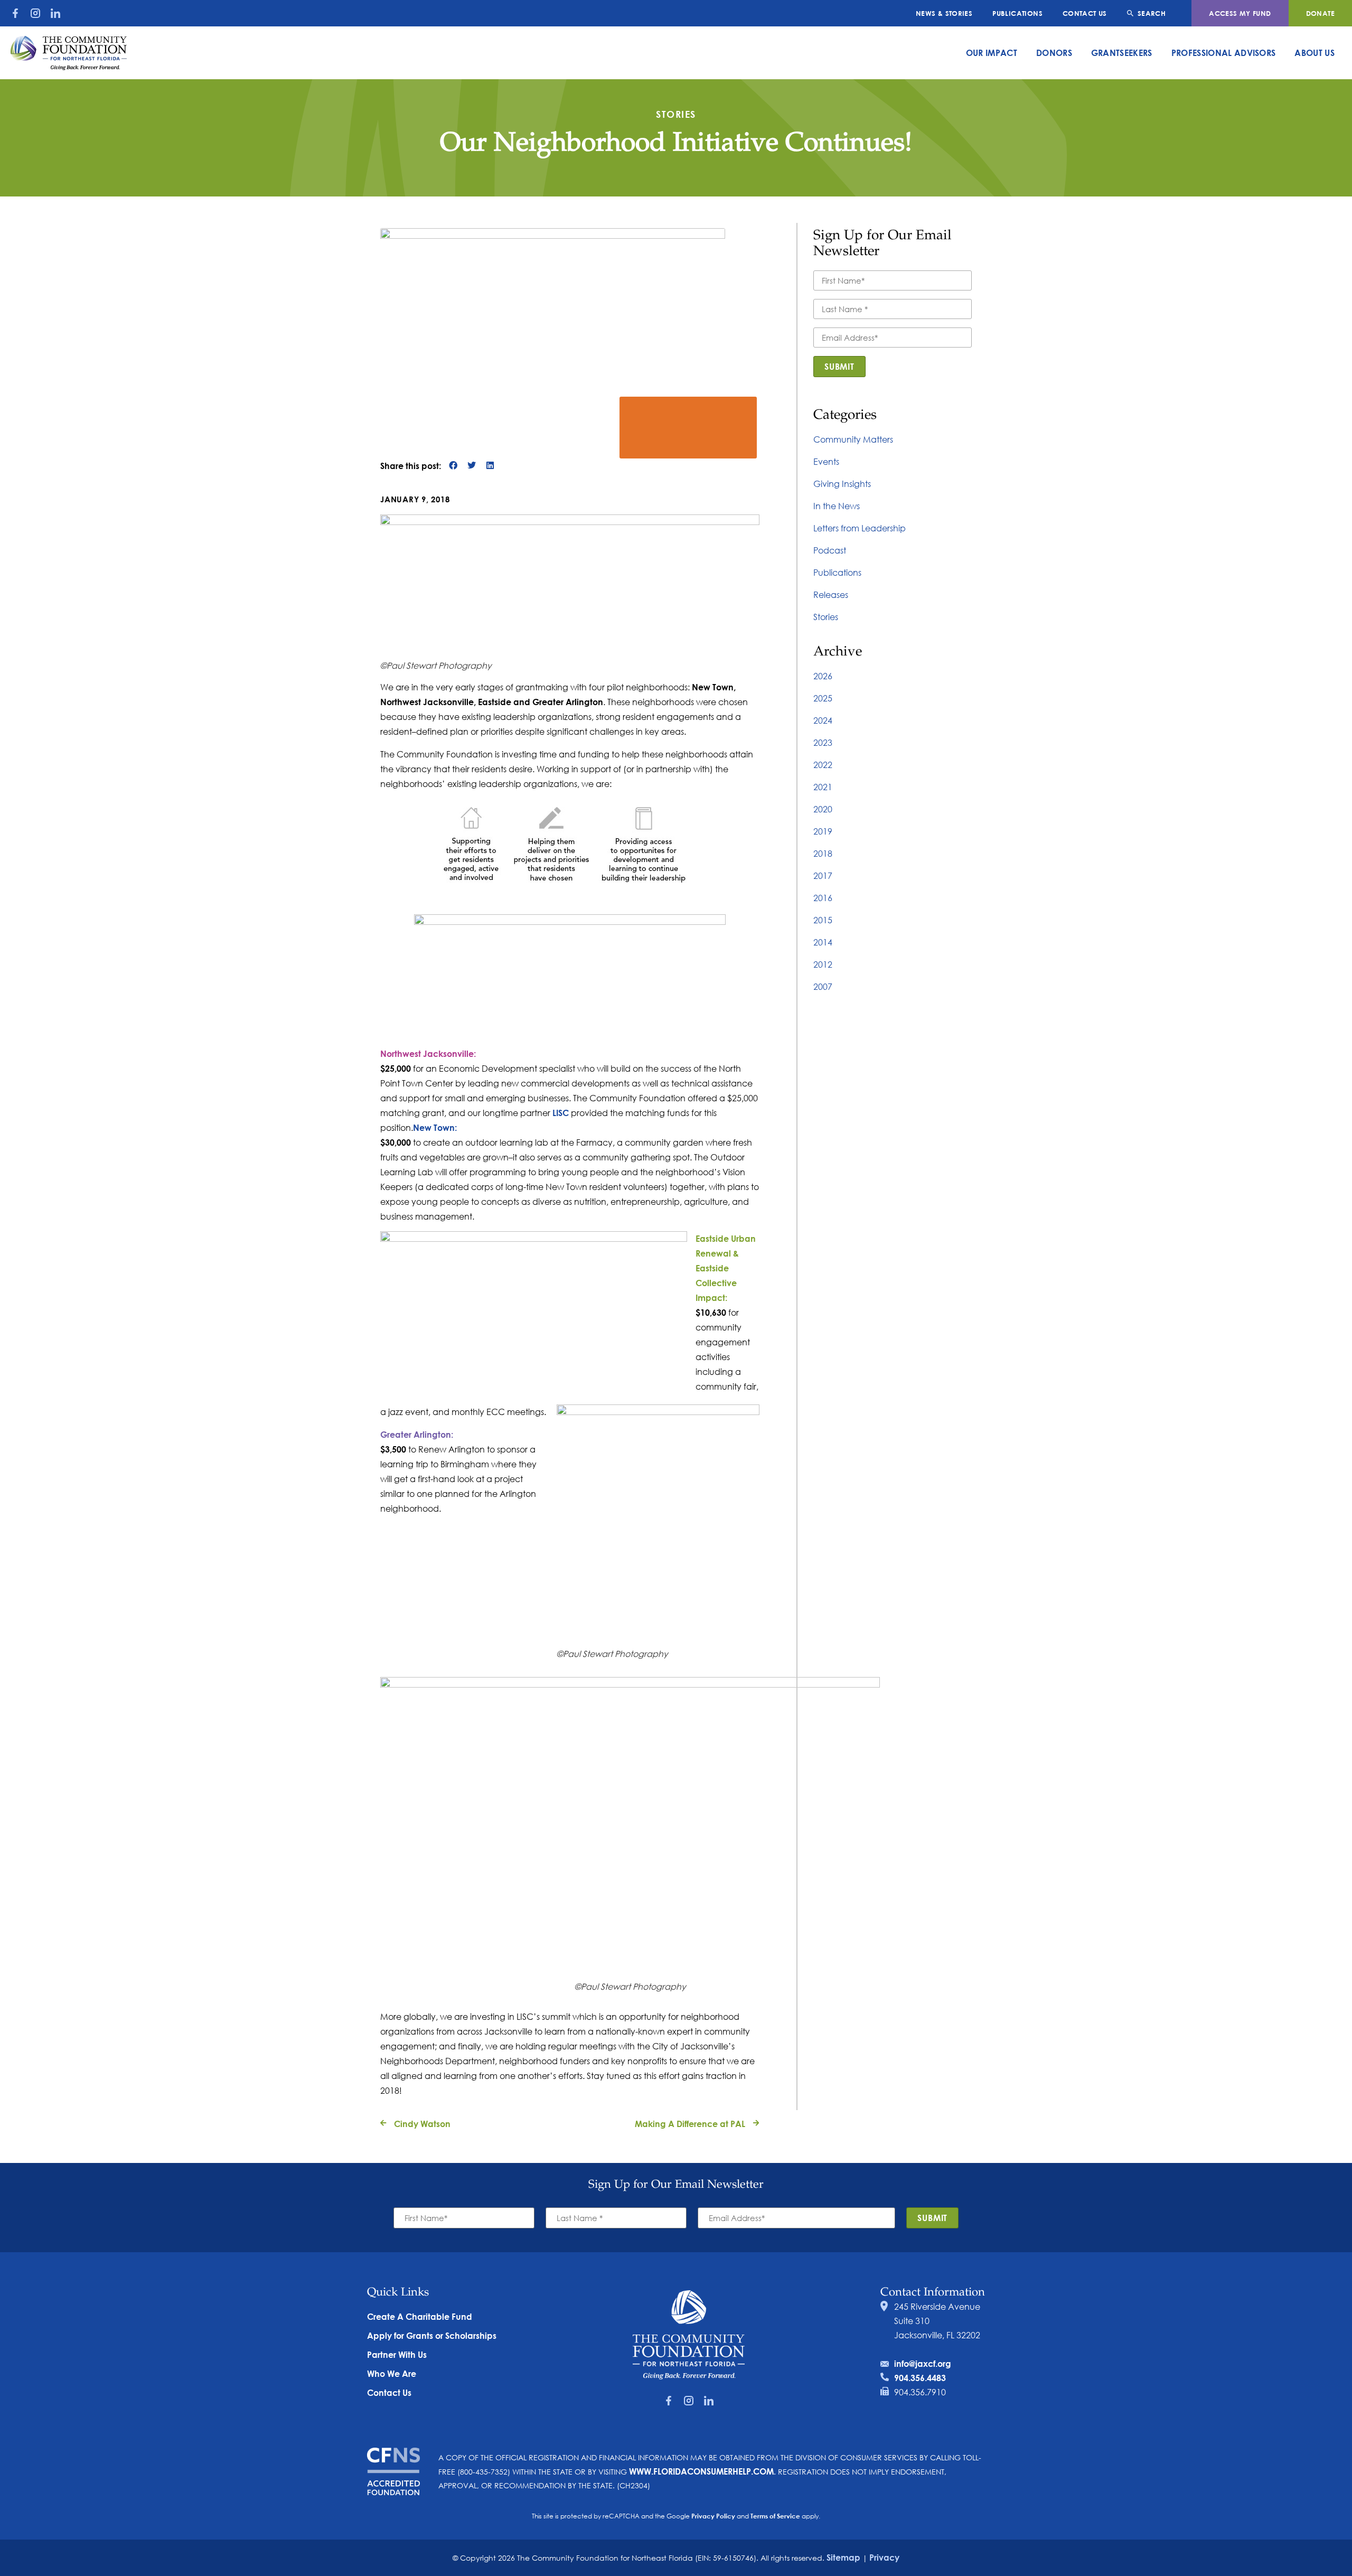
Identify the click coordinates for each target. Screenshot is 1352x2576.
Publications (1017, 13)
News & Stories (944, 13)
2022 (823, 765)
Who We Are (392, 2373)
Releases (831, 594)
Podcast (830, 550)
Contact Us (1085, 13)
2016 (823, 898)
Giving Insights (842, 484)
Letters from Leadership (860, 528)
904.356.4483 (920, 2378)
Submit (839, 366)
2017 (823, 875)
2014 (823, 942)
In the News (837, 506)
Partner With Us (397, 2354)
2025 (823, 698)
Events (826, 461)
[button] (453, 466)
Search (1152, 13)
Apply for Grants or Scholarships (432, 2335)
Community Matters (853, 439)
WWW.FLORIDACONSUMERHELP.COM (701, 2471)
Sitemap (843, 2557)
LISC (561, 1113)
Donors (1054, 53)
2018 (823, 853)
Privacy (884, 2557)
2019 (823, 831)
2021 (823, 787)
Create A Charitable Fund (420, 2316)
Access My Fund (1240, 13)
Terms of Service (775, 2516)
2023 (823, 742)
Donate (1320, 13)
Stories (826, 617)
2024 (823, 720)
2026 (823, 676)
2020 (823, 809)
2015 (823, 920)
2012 (823, 964)
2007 (823, 986)
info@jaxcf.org (923, 2363)
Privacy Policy (713, 2516)
